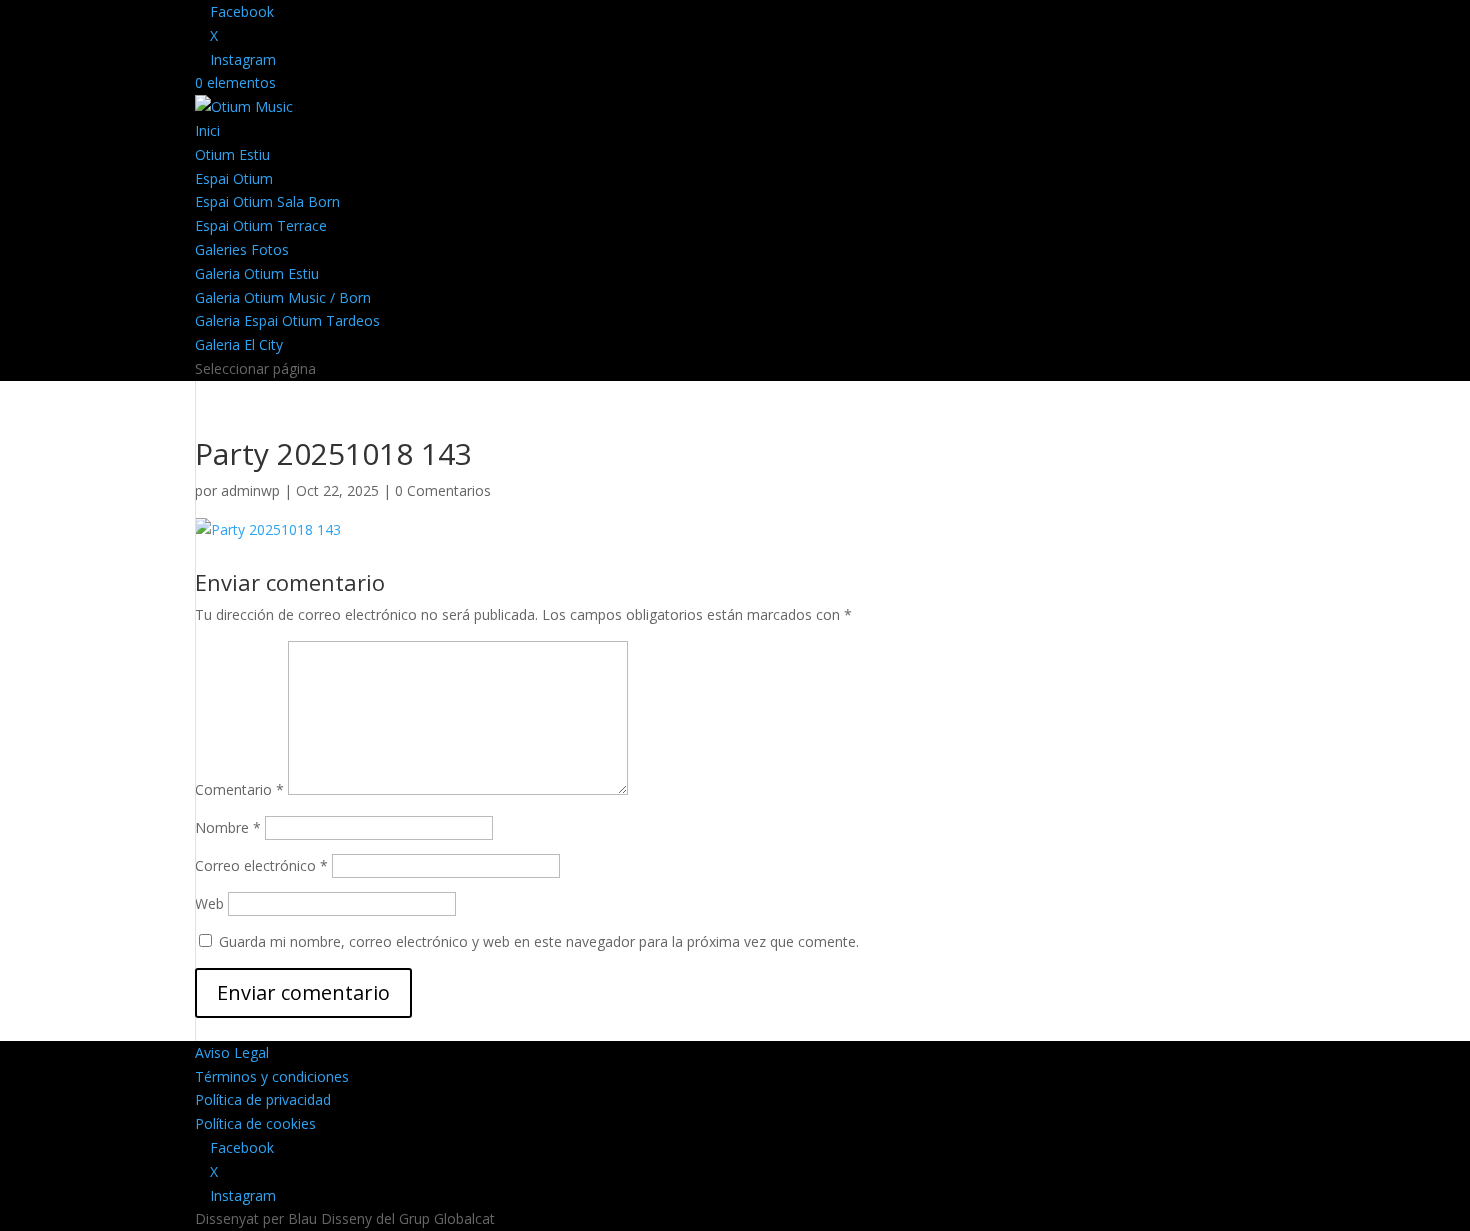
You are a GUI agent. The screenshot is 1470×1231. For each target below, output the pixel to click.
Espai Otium (234, 178)
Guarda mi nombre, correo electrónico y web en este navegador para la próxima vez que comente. (539, 941)
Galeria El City (239, 344)
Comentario (239, 789)
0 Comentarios (443, 490)
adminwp (250, 490)
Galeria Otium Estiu (257, 273)
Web (209, 903)
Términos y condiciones (272, 1076)
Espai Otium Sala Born (267, 201)
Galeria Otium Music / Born (283, 297)
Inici (207, 130)
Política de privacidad (263, 1099)
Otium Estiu (232, 154)
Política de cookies (255, 1123)
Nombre (228, 827)
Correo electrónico (261, 865)
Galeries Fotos (242, 249)
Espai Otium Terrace (261, 225)
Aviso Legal (232, 1052)
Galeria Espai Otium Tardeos (287, 320)
